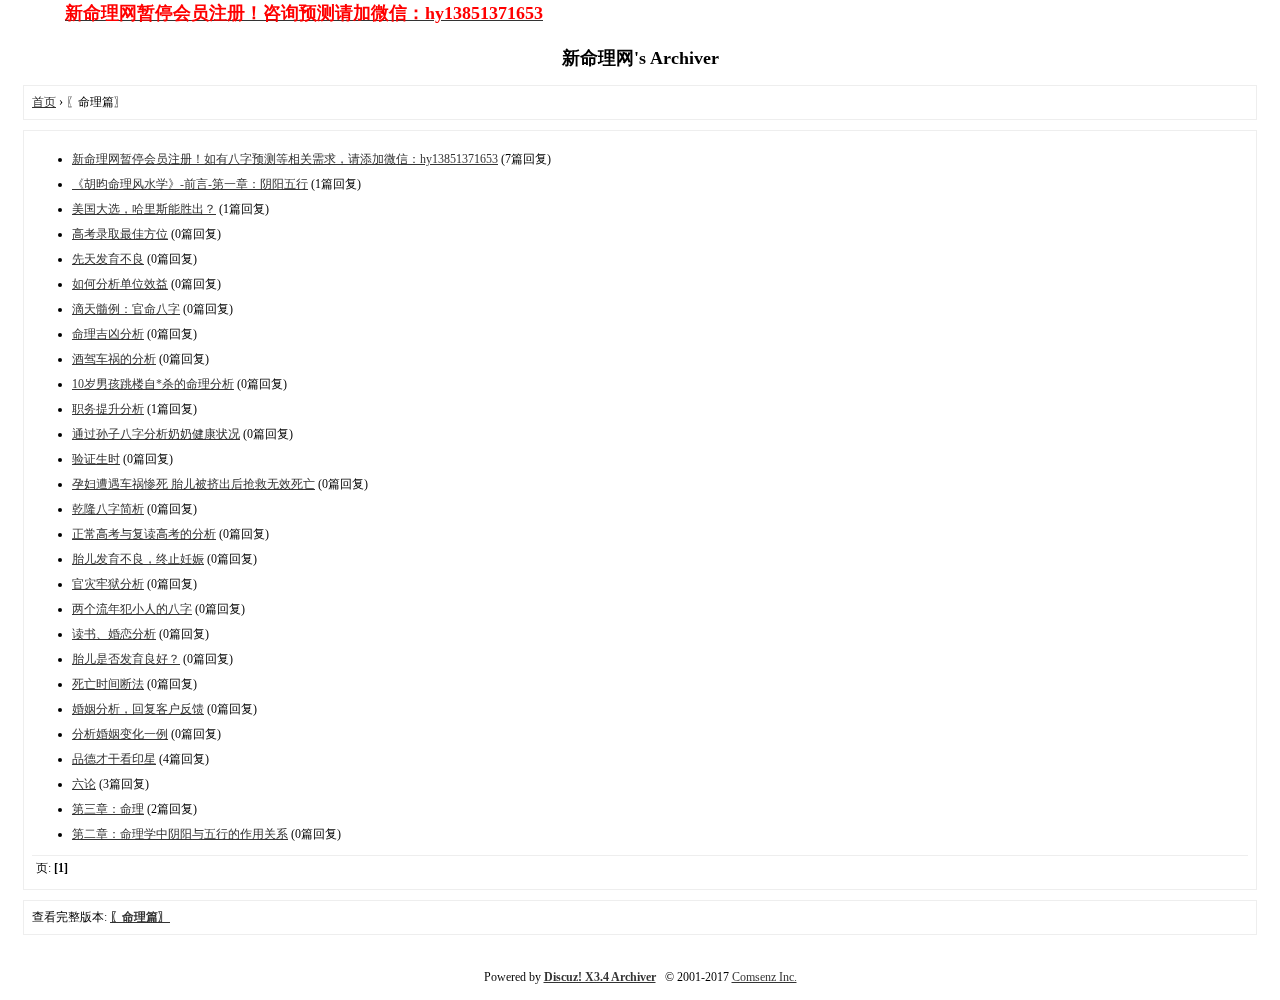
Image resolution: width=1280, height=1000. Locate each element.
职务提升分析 (108, 409)
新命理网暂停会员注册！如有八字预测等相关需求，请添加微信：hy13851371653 (285, 159)
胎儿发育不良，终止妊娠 (138, 559)
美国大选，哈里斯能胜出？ (144, 209)
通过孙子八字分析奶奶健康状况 (156, 434)
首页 (44, 102)
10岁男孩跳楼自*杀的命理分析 (153, 384)
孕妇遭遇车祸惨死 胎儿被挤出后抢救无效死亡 (193, 484)
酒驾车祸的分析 (114, 359)
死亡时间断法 (108, 684)
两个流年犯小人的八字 (132, 609)
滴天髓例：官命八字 (126, 309)
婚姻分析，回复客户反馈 (138, 709)
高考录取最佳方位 (120, 234)
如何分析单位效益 (120, 284)
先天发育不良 (108, 259)
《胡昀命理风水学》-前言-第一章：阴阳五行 (190, 184)
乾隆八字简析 (108, 509)
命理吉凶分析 (108, 334)
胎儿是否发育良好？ (126, 659)
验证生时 (96, 459)
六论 (84, 784)
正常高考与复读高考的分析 (144, 534)
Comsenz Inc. (764, 977)
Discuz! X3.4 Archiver (600, 977)
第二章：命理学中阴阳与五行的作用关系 (180, 834)
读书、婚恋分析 (114, 634)
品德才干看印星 (114, 759)
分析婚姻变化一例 (120, 734)
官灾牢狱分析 (108, 584)
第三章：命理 (108, 809)
